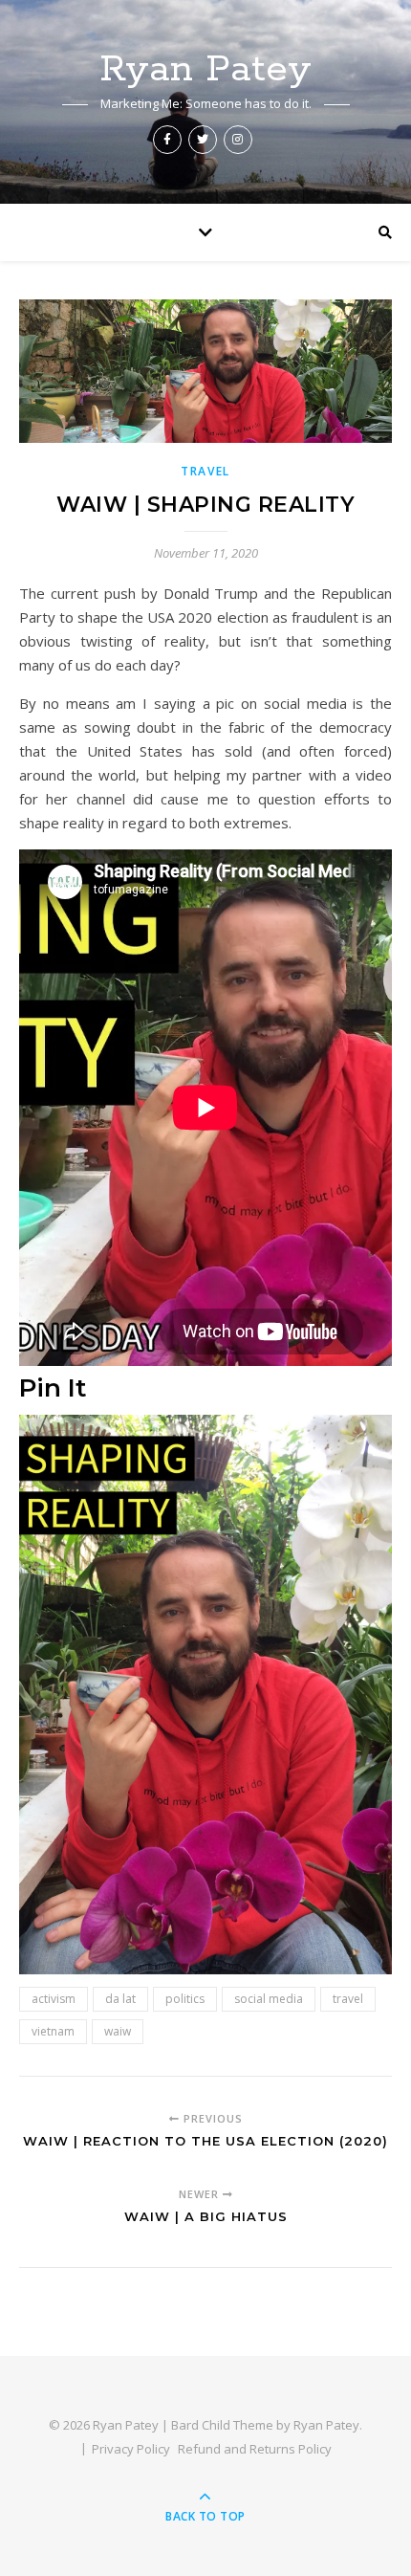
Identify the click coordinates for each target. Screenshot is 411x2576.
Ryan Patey (205, 69)
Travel (205, 471)
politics (185, 1999)
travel (348, 1999)
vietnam (53, 2031)
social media (269, 1999)
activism (54, 1999)
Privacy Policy (131, 2449)
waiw (118, 2031)
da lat (120, 1999)
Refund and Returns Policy (255, 2449)
